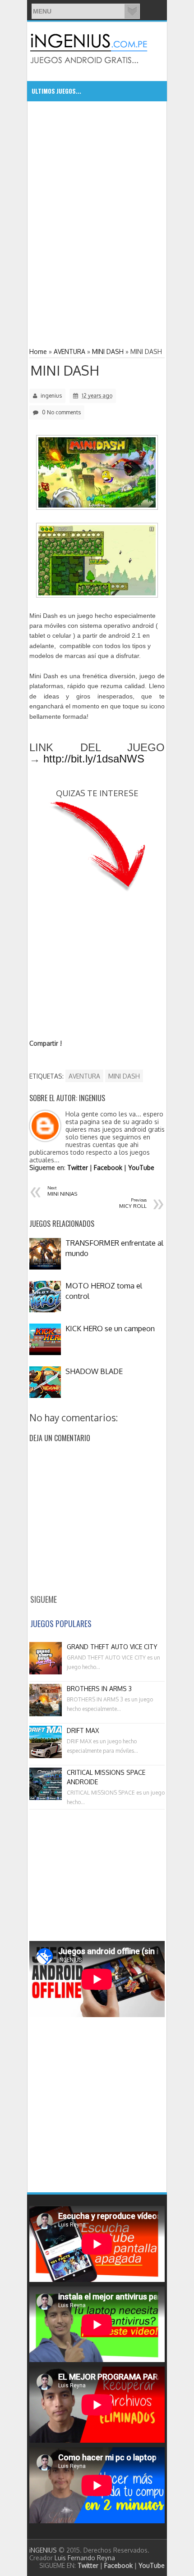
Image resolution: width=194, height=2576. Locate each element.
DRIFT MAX (83, 1730)
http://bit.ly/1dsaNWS (94, 759)
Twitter (78, 1168)
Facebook (108, 1168)
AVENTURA (84, 1076)
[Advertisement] (97, 167)
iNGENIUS (43, 2550)
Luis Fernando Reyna (85, 2558)
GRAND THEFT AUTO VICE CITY (112, 1647)
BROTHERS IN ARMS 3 (99, 1689)
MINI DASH (65, 370)
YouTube (141, 1168)
